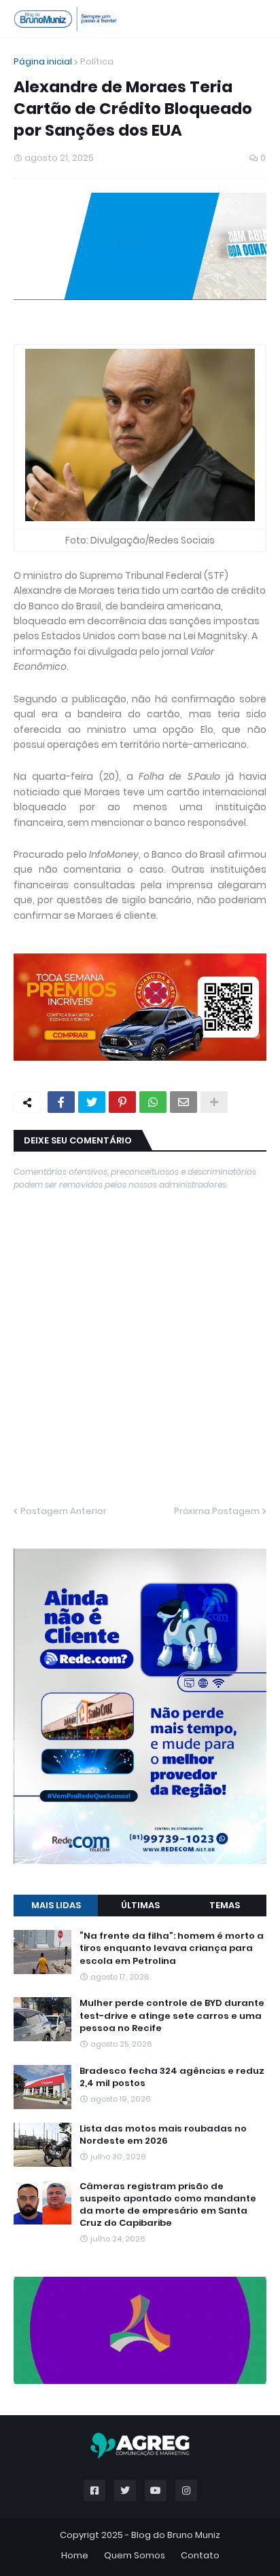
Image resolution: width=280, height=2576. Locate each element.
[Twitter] (92, 888)
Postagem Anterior (64, 1296)
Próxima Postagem (217, 1296)
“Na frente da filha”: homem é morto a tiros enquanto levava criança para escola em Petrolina (172, 1418)
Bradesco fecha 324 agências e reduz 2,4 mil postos (172, 1547)
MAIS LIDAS (56, 1375)
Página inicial (43, 61)
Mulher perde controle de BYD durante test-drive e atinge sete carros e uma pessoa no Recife (172, 1485)
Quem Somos (135, 1918)
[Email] (183, 888)
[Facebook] (61, 888)
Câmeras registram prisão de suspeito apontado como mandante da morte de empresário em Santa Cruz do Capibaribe (168, 1675)
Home (75, 1918)
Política (97, 61)
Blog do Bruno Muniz (176, 1898)
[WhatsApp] (153, 888)
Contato (200, 1918)
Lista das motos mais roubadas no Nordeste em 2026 (163, 1605)
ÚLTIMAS (140, 1375)
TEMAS (225, 1375)
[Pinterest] (122, 888)
